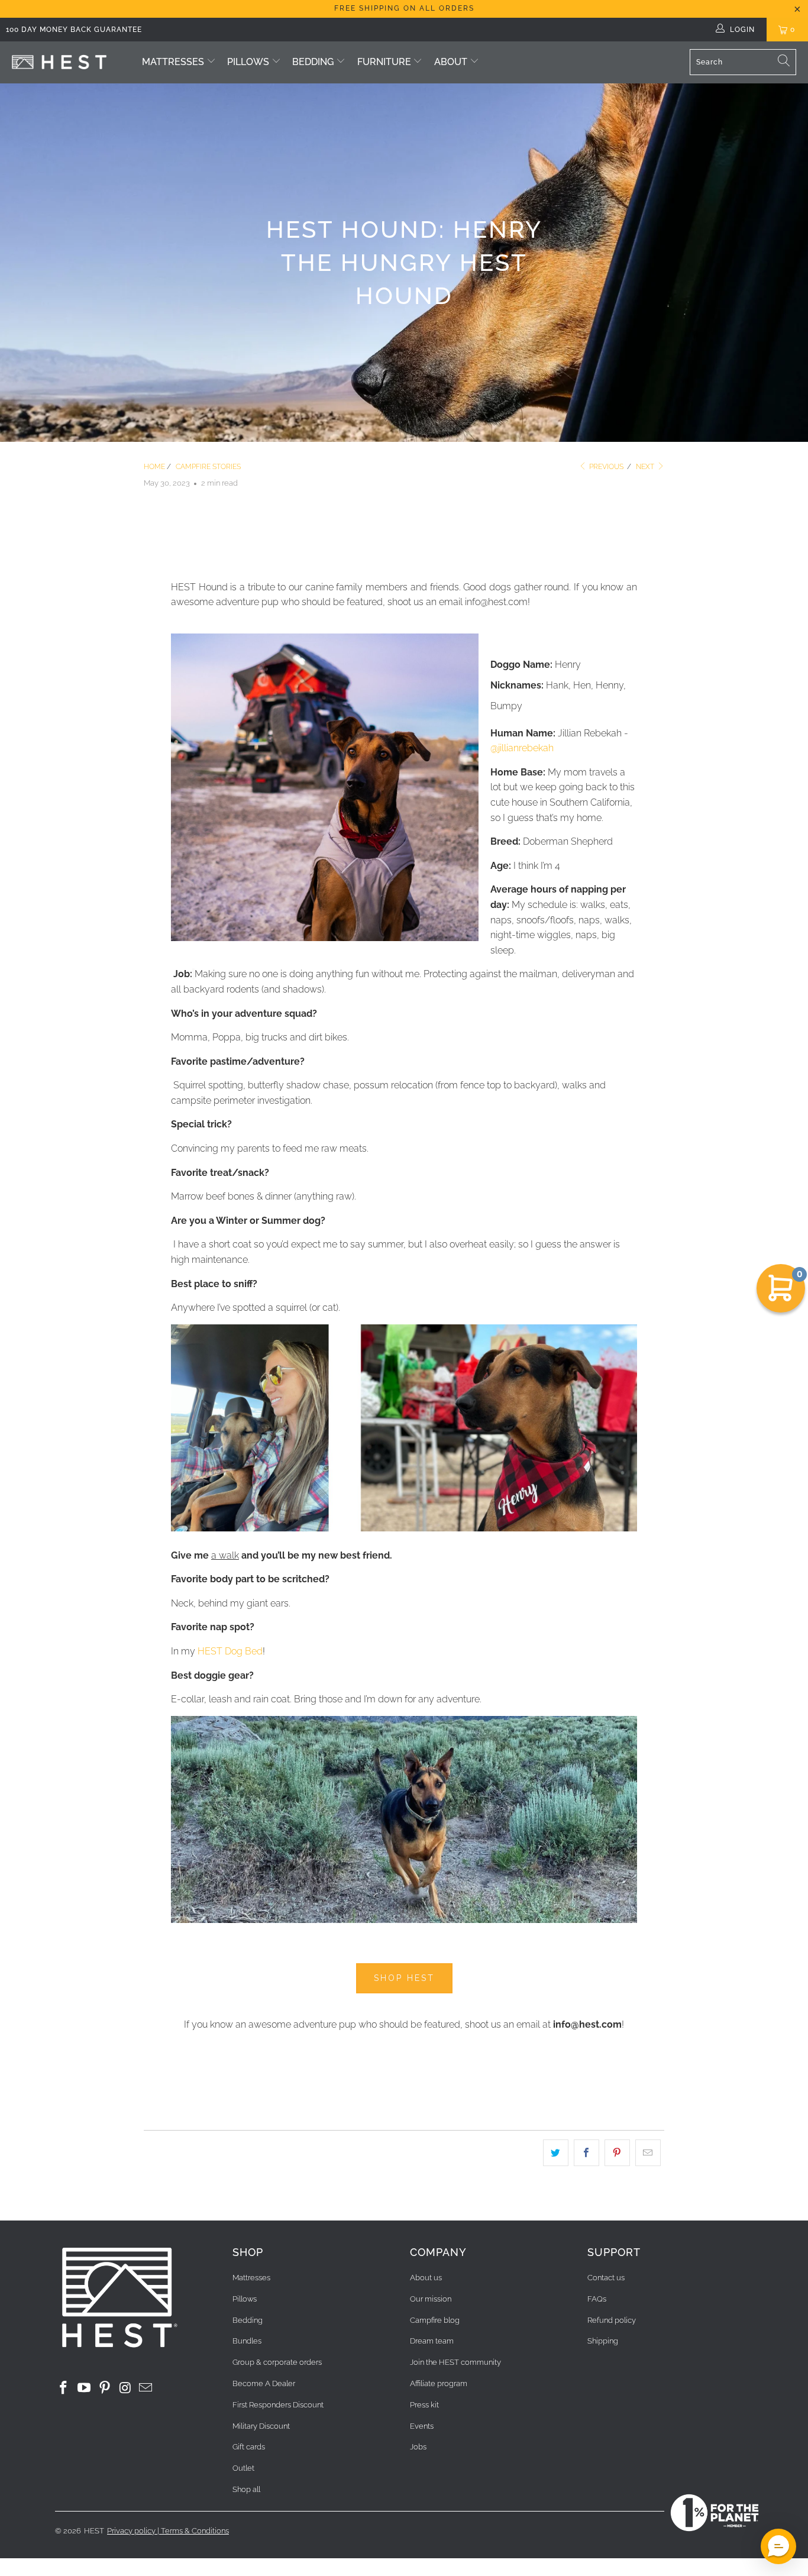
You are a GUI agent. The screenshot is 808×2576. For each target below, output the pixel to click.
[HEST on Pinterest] (105, 2388)
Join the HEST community (455, 2362)
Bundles (247, 2341)
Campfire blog (435, 2320)
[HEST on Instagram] (125, 2388)
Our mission (431, 2299)
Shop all (246, 2489)
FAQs (597, 2299)
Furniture (385, 62)
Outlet (243, 2468)
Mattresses (173, 62)
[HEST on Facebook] (64, 2388)
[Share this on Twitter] (556, 2153)
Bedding (313, 62)
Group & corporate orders (277, 2362)
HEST (94, 2531)
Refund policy (612, 2320)
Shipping (603, 2341)
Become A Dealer (264, 2383)
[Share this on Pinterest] (617, 2153)
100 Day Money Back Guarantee (74, 30)
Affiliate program (439, 2383)
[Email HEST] (146, 2388)
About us (426, 2278)
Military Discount (261, 2426)
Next (646, 467)
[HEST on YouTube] (85, 2388)
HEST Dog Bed (230, 1651)
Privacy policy (131, 2531)
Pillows (248, 62)
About (451, 62)
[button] (778, 2546)
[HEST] (59, 62)
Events (422, 2426)
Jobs (418, 2447)
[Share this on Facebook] (586, 2153)
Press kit (424, 2405)
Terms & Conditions (195, 2531)
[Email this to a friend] (648, 2153)
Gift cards (249, 2447)
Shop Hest (404, 1978)
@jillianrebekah (522, 748)
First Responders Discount (278, 2405)
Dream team (432, 2341)
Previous (605, 467)
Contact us (606, 2278)
